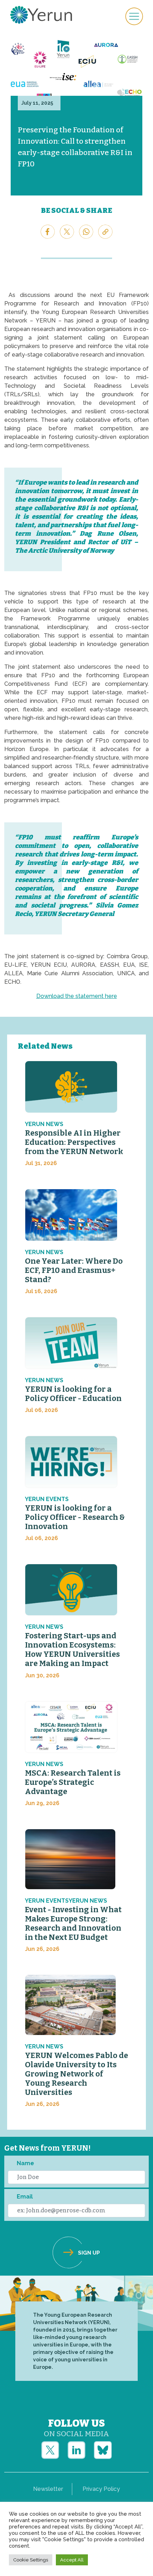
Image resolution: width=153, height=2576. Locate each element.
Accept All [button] (72, 2560)
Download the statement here (77, 996)
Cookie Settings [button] (31, 2560)
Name (25, 2163)
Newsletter (48, 2489)
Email (25, 2197)
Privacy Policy (101, 2489)
